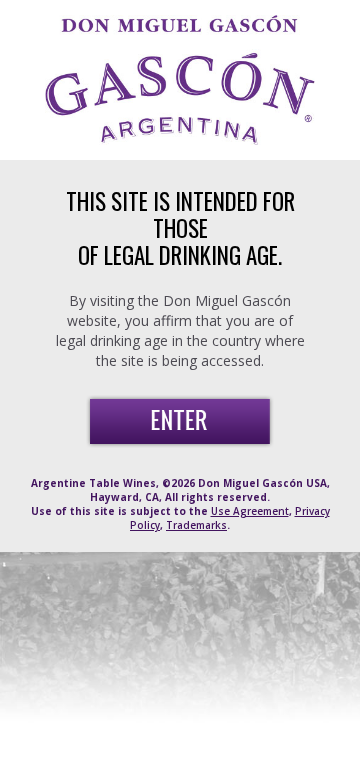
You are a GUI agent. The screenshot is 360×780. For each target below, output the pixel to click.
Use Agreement (250, 511)
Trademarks (196, 525)
